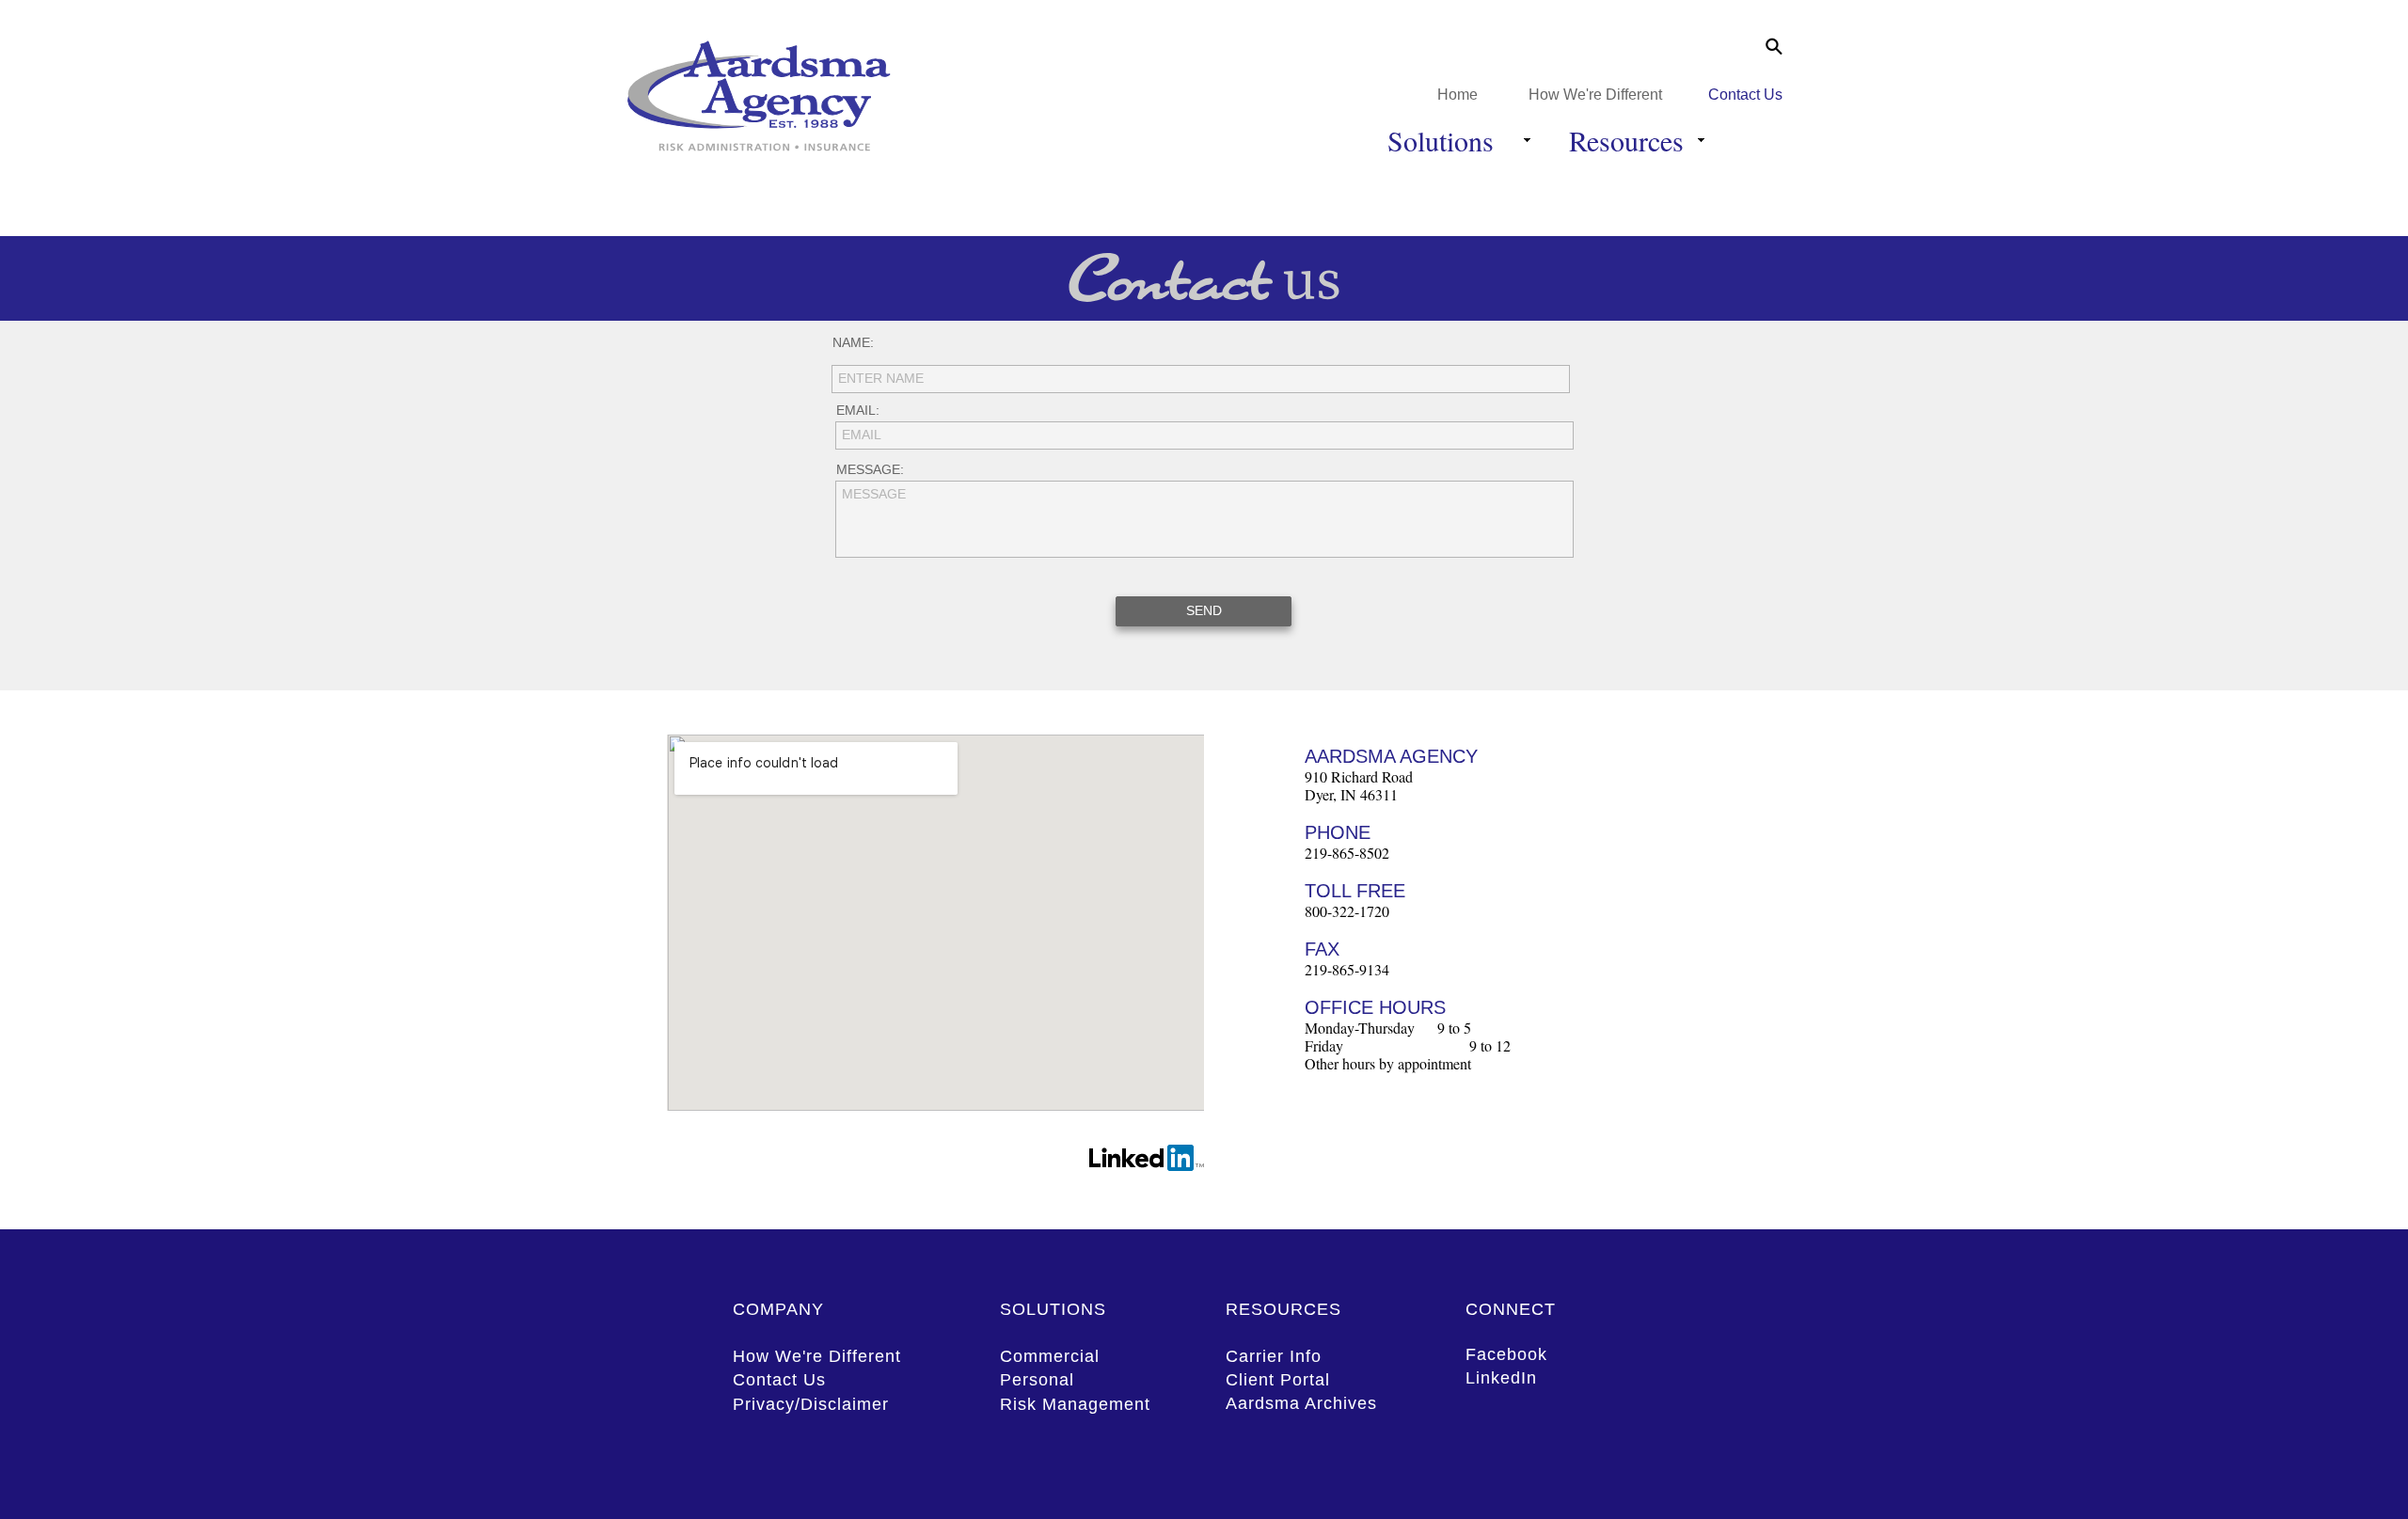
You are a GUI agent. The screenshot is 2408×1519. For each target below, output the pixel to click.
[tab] (1736, 47)
